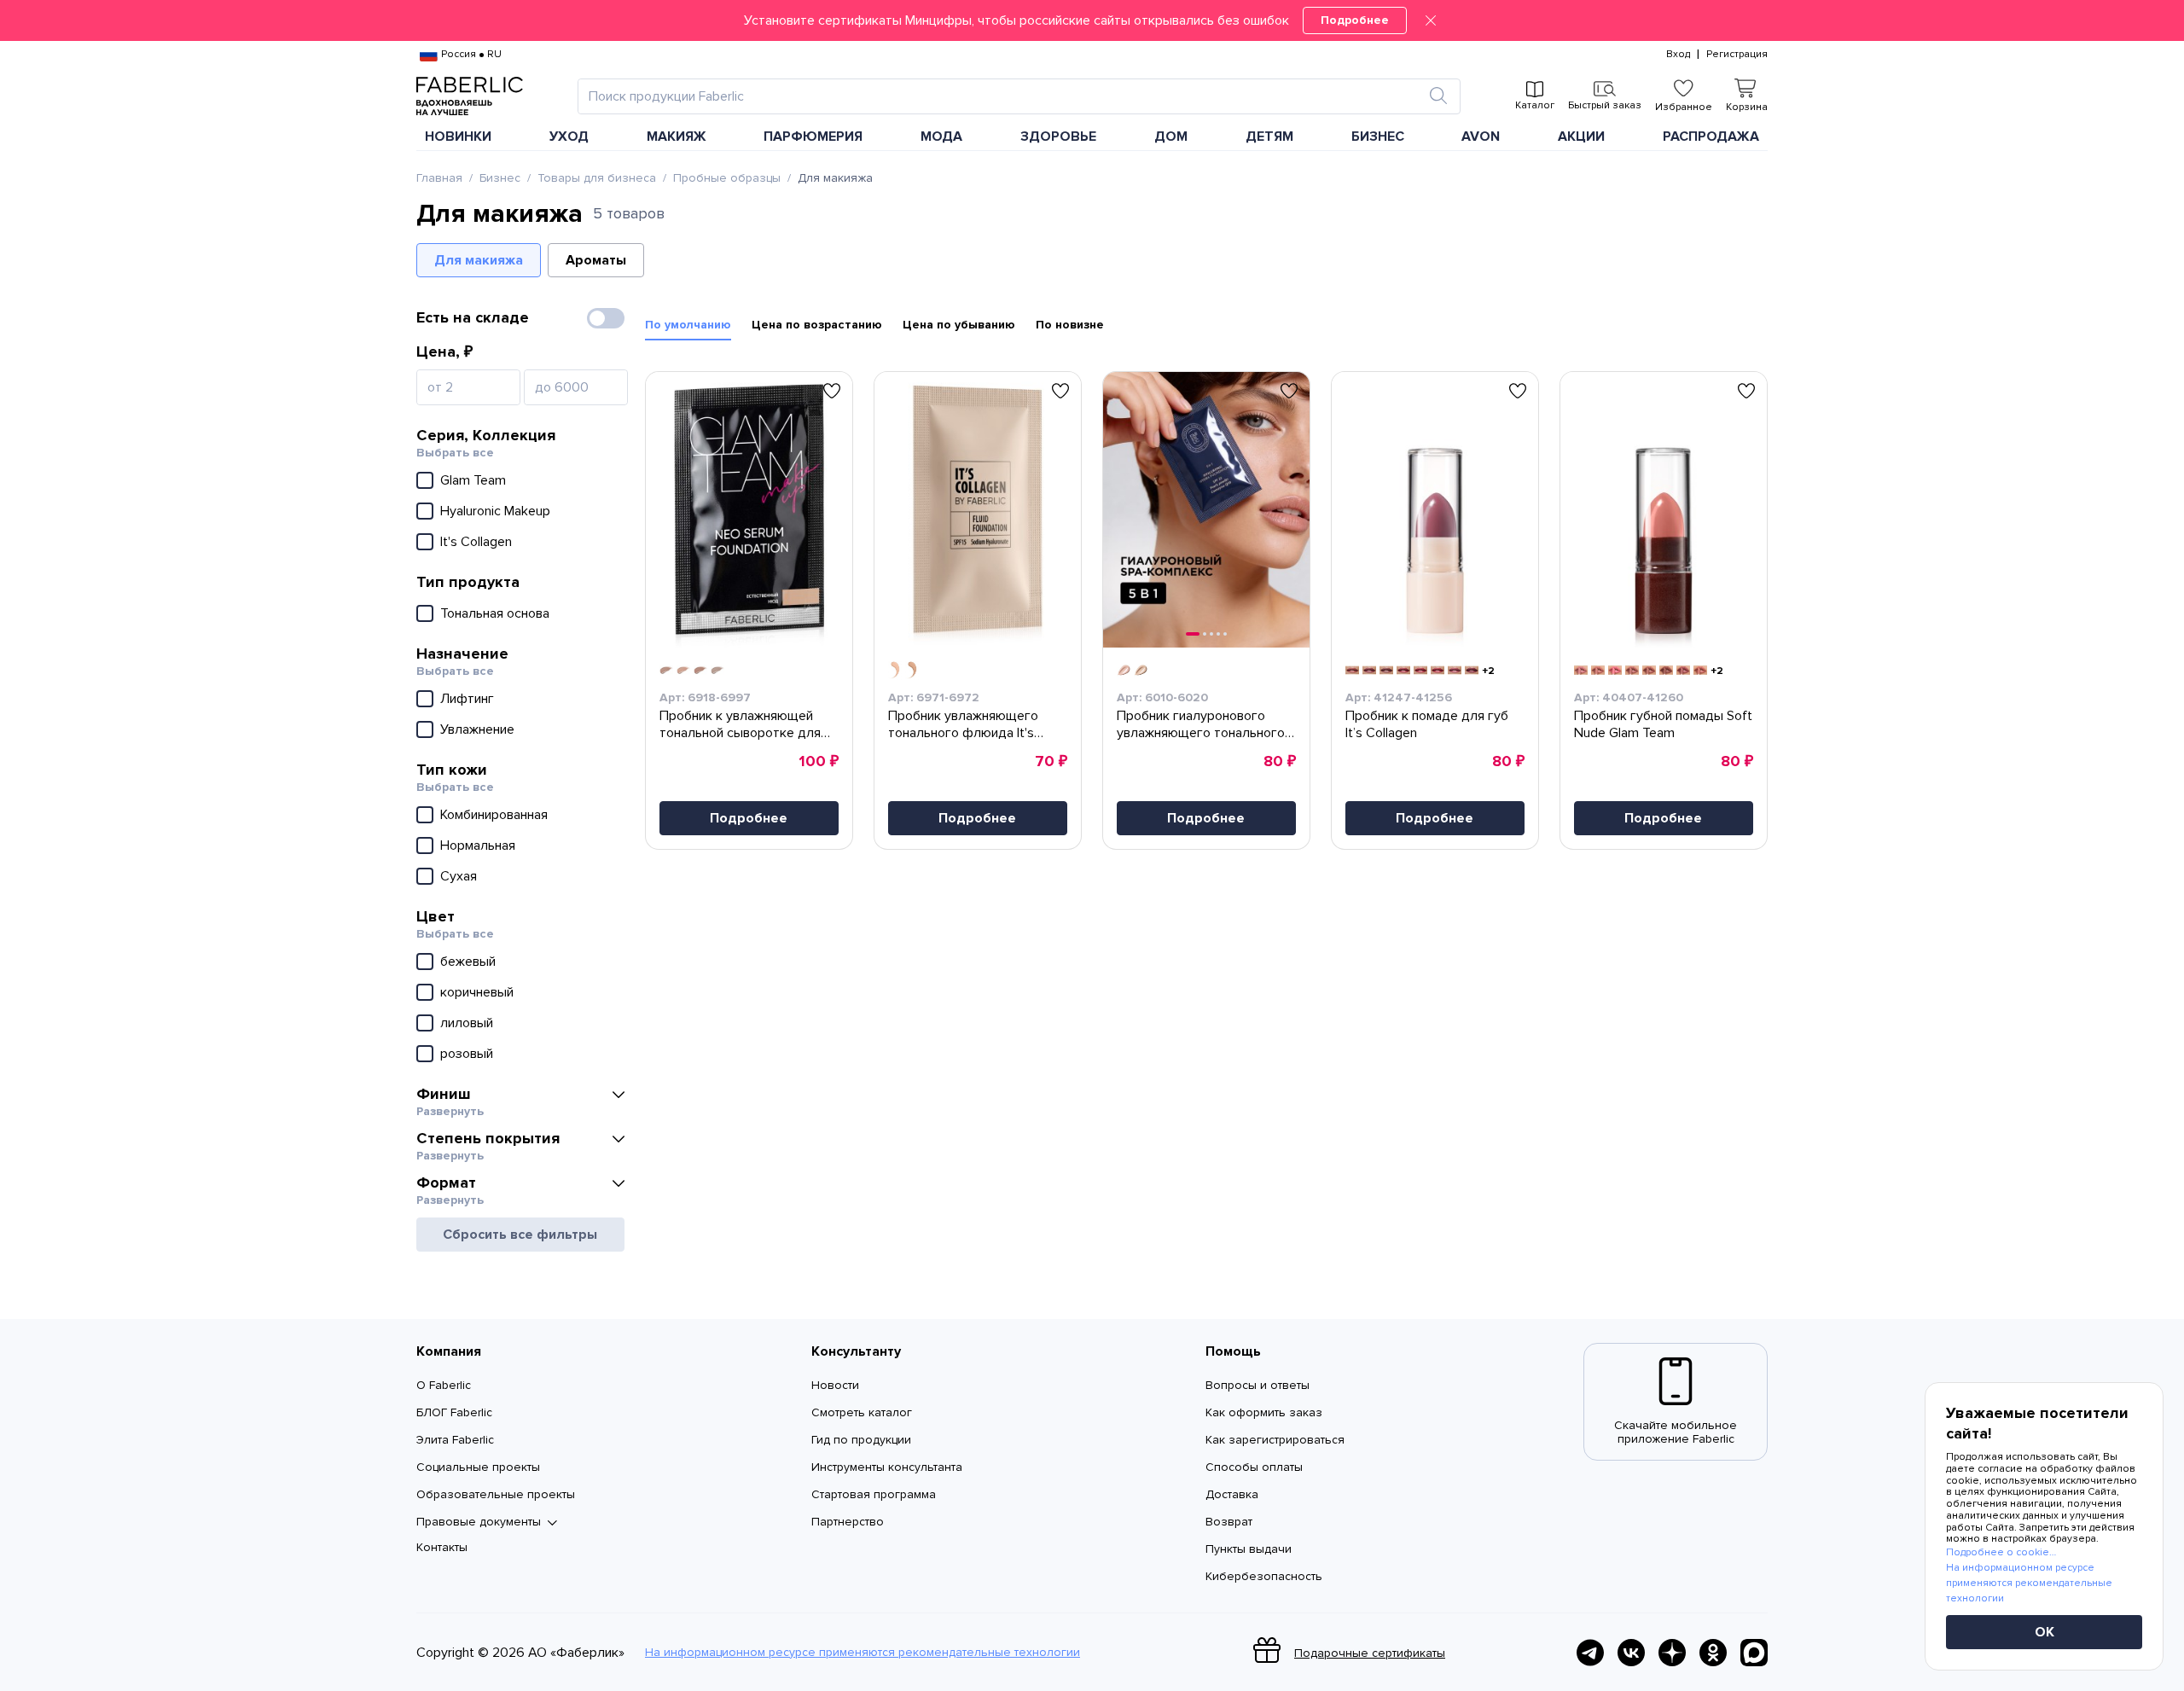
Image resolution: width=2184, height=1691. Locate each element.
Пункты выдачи (1249, 1549)
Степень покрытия (488, 1138)
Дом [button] (1171, 137)
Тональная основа (495, 613)
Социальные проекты (478, 1467)
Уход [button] (569, 137)
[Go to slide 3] (1211, 634)
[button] (1092, 20)
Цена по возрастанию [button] (817, 325)
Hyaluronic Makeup (495, 511)
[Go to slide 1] (1193, 634)
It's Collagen (476, 542)
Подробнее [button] (749, 818)
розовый (467, 1054)
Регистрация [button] (1737, 55)
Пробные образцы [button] (727, 178)
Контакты (442, 1547)
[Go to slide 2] (1205, 634)
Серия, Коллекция (486, 435)
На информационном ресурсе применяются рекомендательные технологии (863, 1653)
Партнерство (848, 1522)
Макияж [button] (677, 137)
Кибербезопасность (1264, 1576)
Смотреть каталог (862, 1412)
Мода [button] (941, 137)
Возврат (1229, 1522)
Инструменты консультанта (887, 1467)
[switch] (606, 318)
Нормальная (478, 845)
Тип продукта (468, 582)
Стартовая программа (874, 1494)
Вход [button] (1678, 55)
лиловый (467, 1023)
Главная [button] (439, 178)
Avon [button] (1481, 137)
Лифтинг (467, 699)
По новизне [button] (1070, 325)
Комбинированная (494, 815)
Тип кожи (452, 770)
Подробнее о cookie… (2001, 1552)
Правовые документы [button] (479, 1522)
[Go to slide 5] (1225, 634)
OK (2045, 1632)
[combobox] (1004, 96)
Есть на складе (473, 317)
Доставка (1232, 1494)
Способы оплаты (1254, 1467)
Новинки (458, 137)
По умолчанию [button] (688, 325)
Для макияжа (479, 260)
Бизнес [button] (1378, 137)
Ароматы (596, 260)
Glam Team (473, 480)
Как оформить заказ (1264, 1412)
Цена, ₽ (444, 352)
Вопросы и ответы (1258, 1385)
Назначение (462, 654)
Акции (1581, 137)
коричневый (477, 992)
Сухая (459, 876)
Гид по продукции (861, 1440)
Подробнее (1355, 20)
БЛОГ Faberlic (454, 1412)
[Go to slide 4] (1218, 634)
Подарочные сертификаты (1370, 1653)
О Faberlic (444, 1385)
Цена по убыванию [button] (959, 325)
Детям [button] (1269, 137)
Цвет (436, 916)
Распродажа (1711, 137)
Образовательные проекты (496, 1494)
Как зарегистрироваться (1275, 1440)
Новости (835, 1385)
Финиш (444, 1094)
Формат (446, 1183)
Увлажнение (477, 729)
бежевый (468, 962)
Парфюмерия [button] (813, 137)
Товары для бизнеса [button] (597, 178)
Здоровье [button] (1058, 137)
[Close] (1431, 20)
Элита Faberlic (455, 1440)
